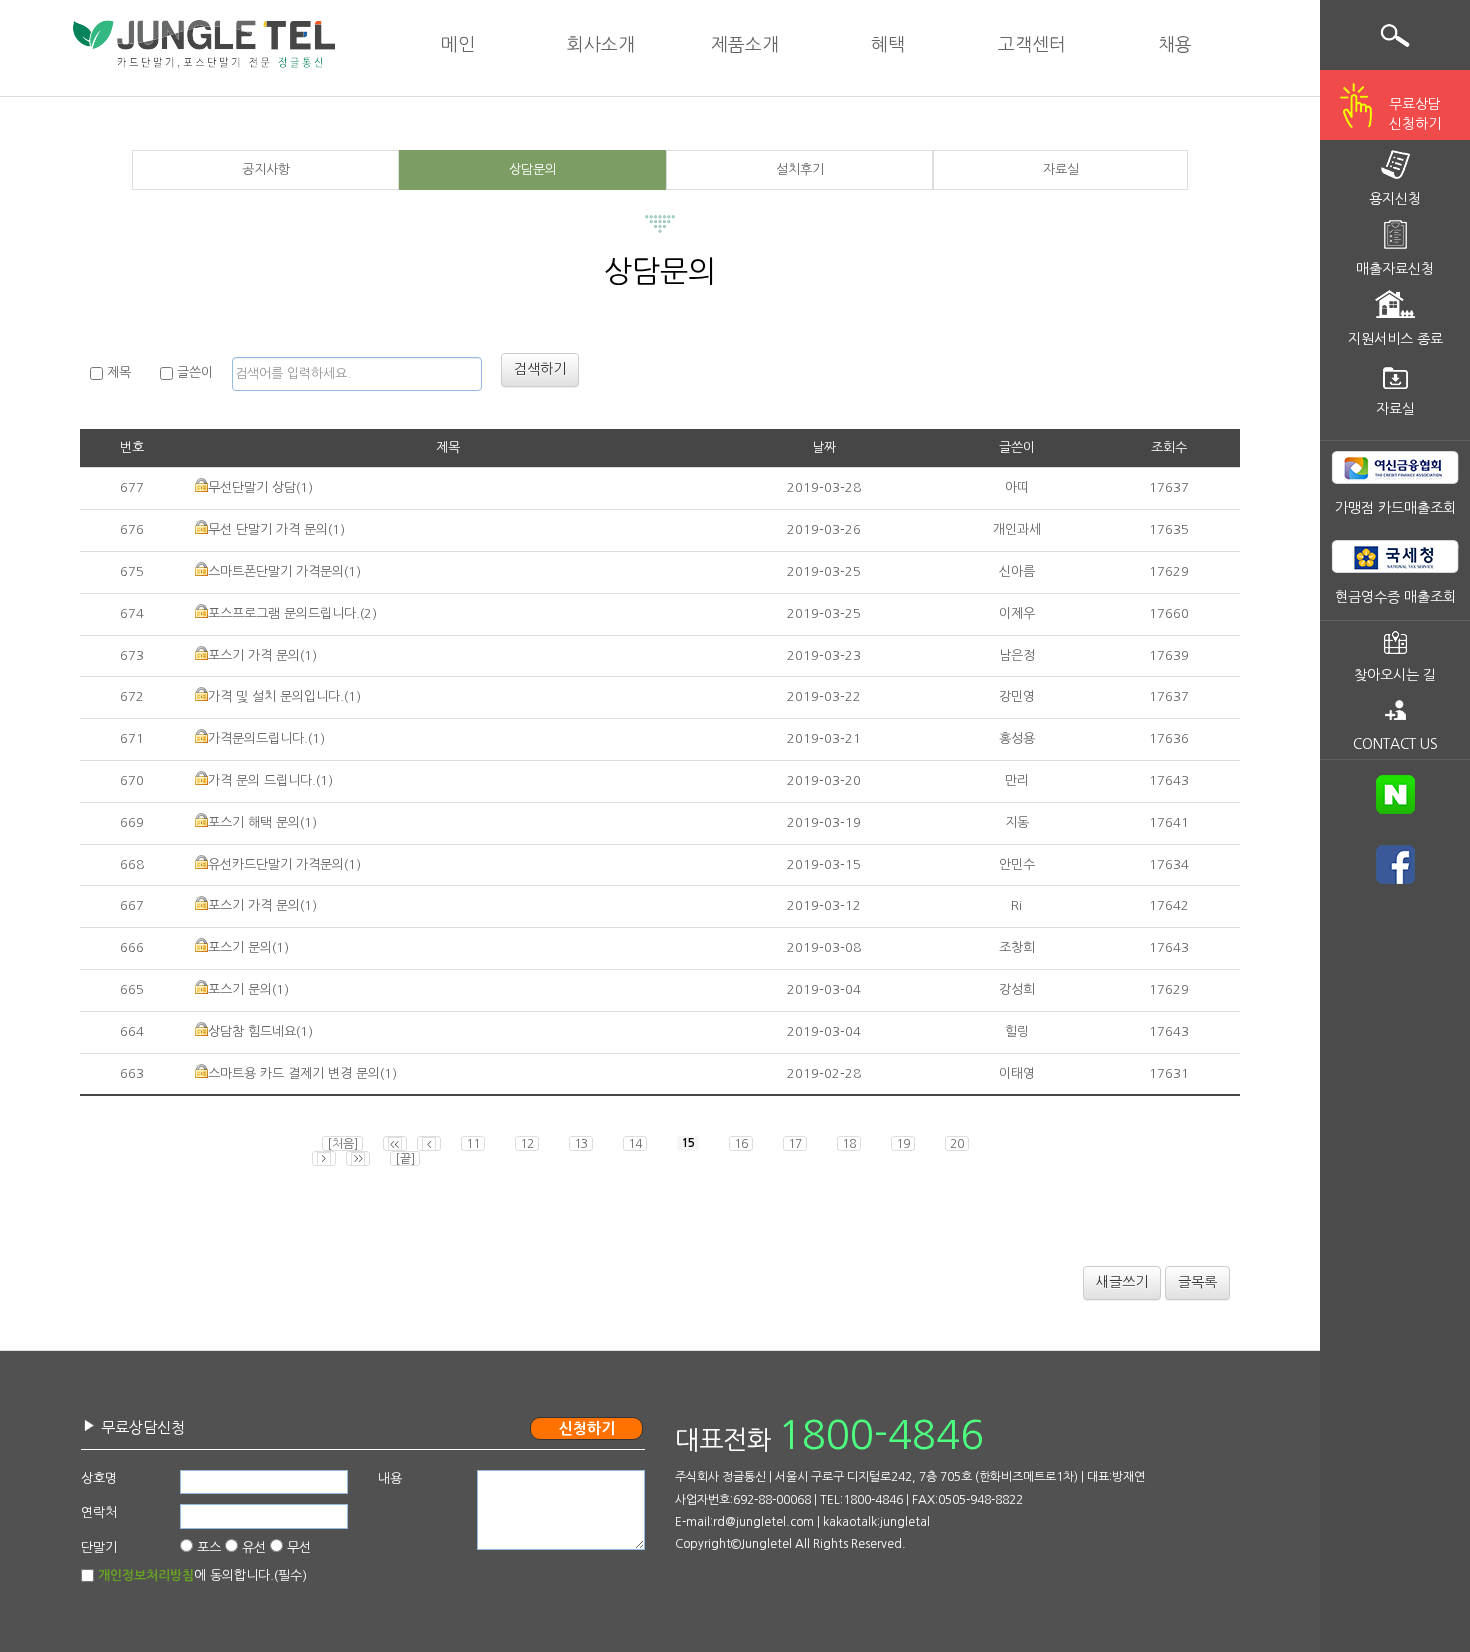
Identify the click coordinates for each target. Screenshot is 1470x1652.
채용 (1175, 45)
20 (957, 1144)
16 (741, 1144)
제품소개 (745, 45)
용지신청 (1395, 199)
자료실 (1061, 169)
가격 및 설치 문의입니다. (276, 696)
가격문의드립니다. (258, 738)
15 (688, 1143)
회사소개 (601, 45)
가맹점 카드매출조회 (1395, 508)
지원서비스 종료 (1395, 339)
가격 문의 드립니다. (262, 780)
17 (795, 1144)
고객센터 (1032, 45)
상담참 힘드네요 (252, 1031)
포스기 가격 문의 (254, 655)
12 (527, 1144)
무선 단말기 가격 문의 (268, 529)
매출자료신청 (1395, 269)
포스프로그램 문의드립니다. (284, 613)
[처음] (342, 1144)
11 (473, 1144)
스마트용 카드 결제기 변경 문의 (294, 1073)
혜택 (888, 45)
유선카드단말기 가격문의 (276, 864)
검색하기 (540, 369)
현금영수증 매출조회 (1395, 597)
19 (903, 1144)
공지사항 (266, 169)
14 (635, 1144)
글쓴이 (193, 372)
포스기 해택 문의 (254, 822)
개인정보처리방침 (146, 1575)
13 (581, 1144)
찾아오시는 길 (1395, 675)
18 (849, 1144)
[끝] (405, 1159)
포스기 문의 (240, 947)
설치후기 (800, 169)
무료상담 (1415, 114)
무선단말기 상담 (252, 487)
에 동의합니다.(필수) (202, 1575)
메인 (458, 45)
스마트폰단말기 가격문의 (276, 571)
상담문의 (533, 169)
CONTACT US (1395, 744)
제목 (117, 372)
